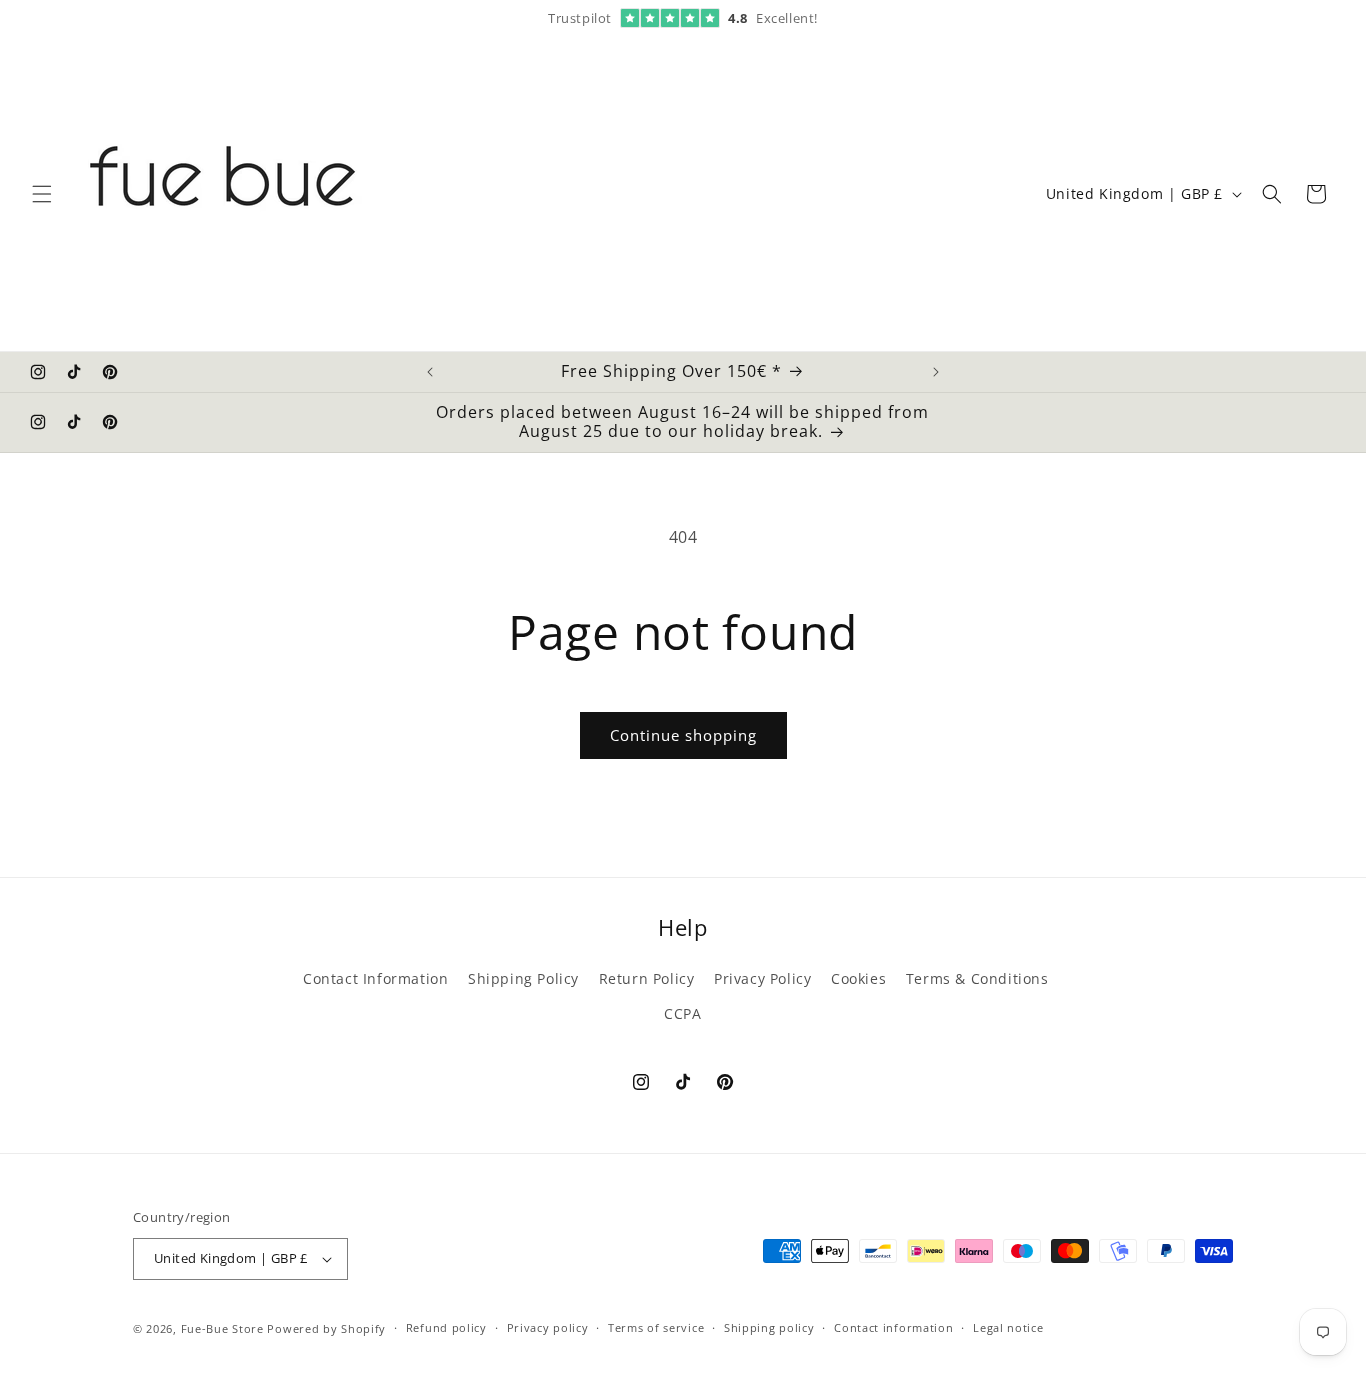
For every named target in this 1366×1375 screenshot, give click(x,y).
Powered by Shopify (326, 1328)
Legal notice (1008, 1327)
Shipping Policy (523, 978)
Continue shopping (683, 735)
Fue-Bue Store (222, 1328)
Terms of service (656, 1327)
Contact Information (375, 978)
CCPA (682, 1013)
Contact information (893, 1327)
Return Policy (647, 978)
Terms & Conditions (977, 978)
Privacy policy (548, 1327)
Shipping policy (769, 1327)
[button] (42, 194)
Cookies (858, 978)
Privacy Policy (762, 978)
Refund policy (446, 1327)
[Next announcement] (936, 372)
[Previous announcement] (430, 372)
